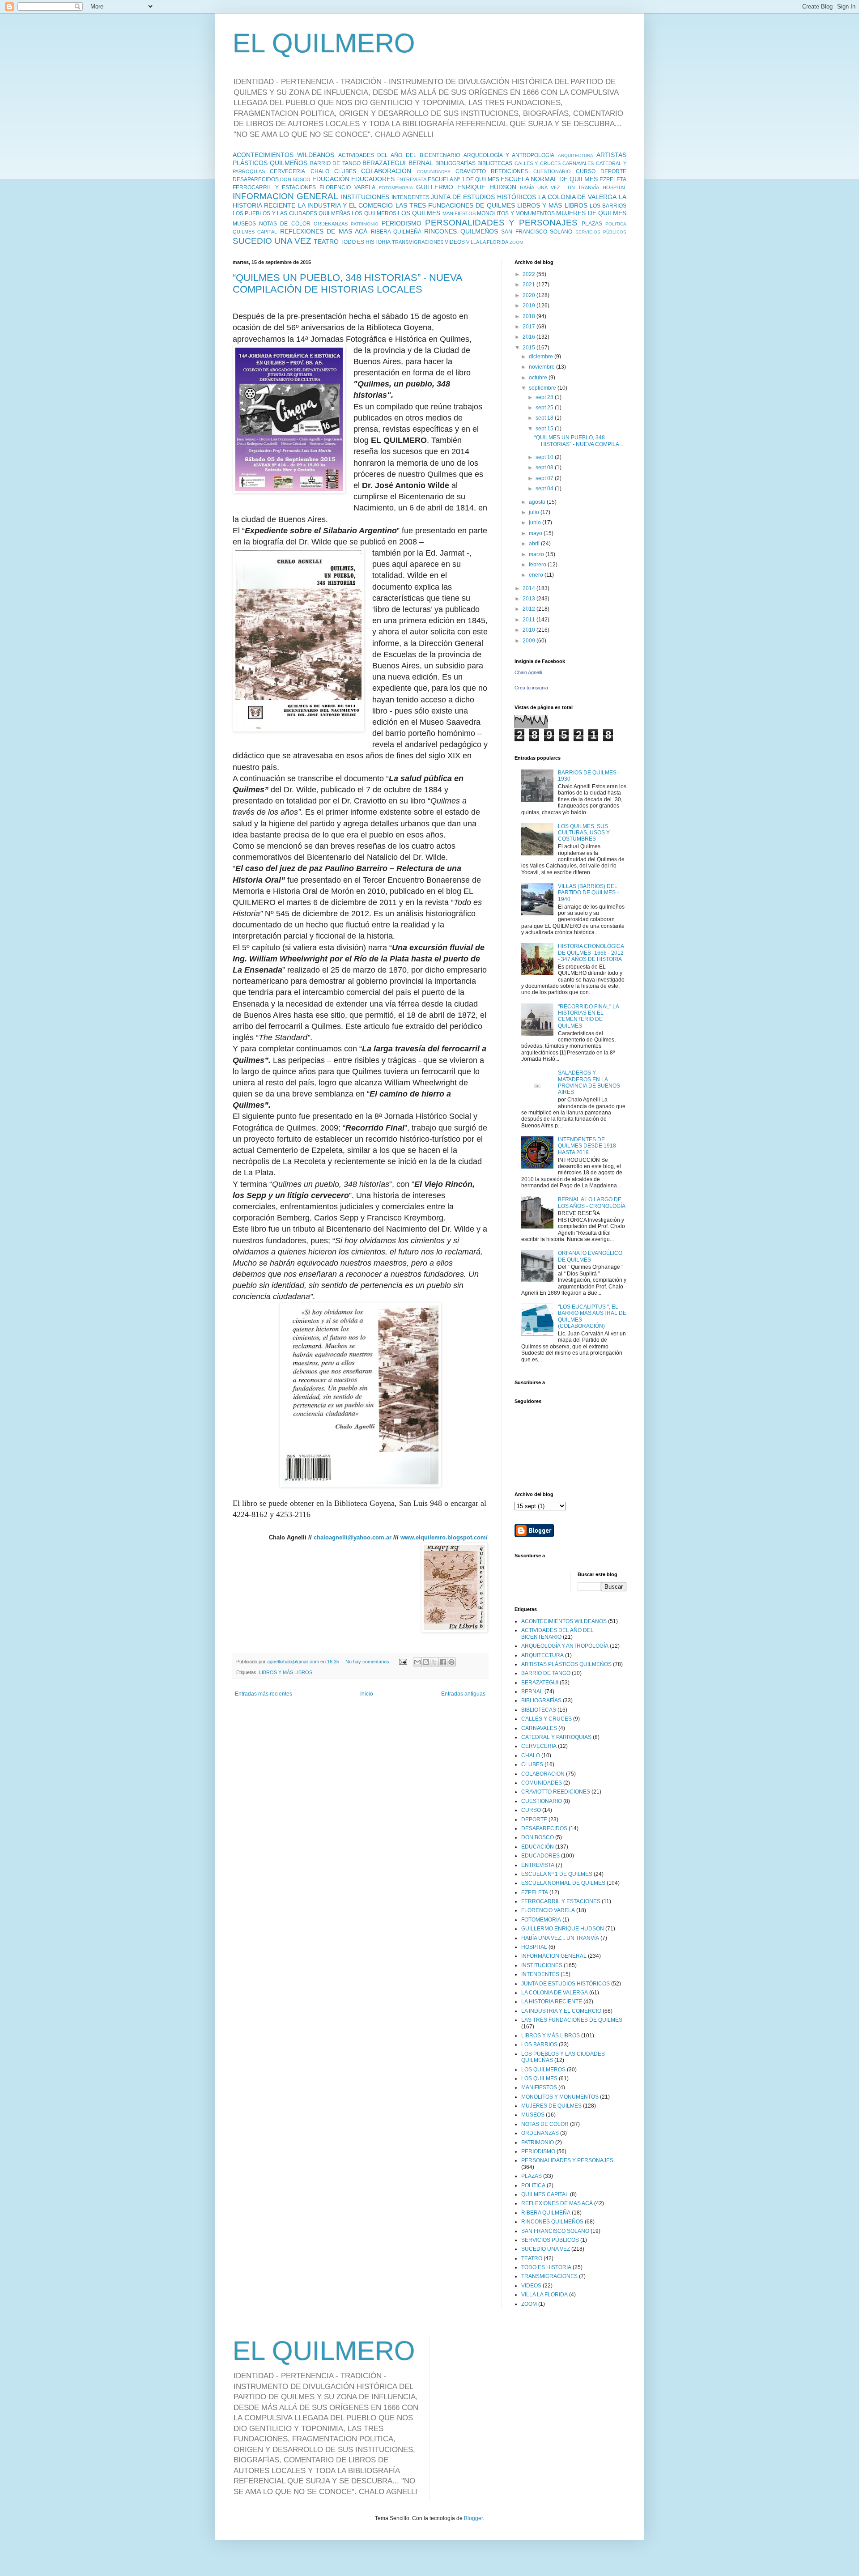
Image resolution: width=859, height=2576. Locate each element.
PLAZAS (592, 224)
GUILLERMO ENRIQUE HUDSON (466, 187)
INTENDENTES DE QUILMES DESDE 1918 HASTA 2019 (587, 1146)
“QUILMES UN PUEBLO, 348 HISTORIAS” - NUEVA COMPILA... (579, 441)
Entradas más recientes (264, 1694)
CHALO (320, 171)
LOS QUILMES (419, 213)
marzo (537, 554)
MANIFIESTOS (459, 213)
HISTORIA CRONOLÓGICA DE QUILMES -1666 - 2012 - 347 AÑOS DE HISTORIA (591, 953)
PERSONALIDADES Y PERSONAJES (501, 223)
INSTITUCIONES (365, 197)
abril (535, 544)
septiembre (543, 388)
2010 (529, 630)
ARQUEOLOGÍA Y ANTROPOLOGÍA (509, 155)
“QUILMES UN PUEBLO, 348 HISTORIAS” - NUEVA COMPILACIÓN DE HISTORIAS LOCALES (347, 283)
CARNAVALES (578, 163)
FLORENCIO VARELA (347, 187)
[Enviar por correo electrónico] (417, 1662)
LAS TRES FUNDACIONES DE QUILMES (455, 205)
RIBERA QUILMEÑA (396, 232)
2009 (529, 641)
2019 (529, 306)
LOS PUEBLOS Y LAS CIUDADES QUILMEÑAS (291, 213)
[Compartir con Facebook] (443, 1662)
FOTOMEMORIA (396, 188)
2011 (529, 620)
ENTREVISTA (411, 179)
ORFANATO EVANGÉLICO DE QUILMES (590, 1256)
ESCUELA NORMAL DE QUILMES (549, 179)
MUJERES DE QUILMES (591, 213)
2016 (529, 337)
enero (537, 575)
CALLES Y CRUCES (538, 163)
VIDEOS (455, 242)
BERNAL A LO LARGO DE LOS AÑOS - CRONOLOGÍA (592, 1203)
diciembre (542, 357)
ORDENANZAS (331, 224)
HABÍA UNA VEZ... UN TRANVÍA (559, 187)
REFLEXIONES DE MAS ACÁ (324, 231)
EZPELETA (613, 179)
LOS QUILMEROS (374, 213)
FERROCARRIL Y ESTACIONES (274, 187)
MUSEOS (244, 224)
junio (536, 523)
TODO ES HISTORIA (366, 242)
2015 (529, 348)
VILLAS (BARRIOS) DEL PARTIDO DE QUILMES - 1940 (588, 893)
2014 (529, 588)
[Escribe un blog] (426, 1662)
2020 (529, 295)
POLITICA (616, 224)
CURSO (586, 171)
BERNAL (421, 163)
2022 (529, 274)
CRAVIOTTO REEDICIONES (492, 171)
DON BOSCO (295, 179)
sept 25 (545, 408)
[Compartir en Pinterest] (451, 1662)
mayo (536, 533)
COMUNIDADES (434, 172)
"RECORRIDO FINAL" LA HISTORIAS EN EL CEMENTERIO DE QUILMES (588, 1016)
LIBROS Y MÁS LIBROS (552, 205)
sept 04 (545, 489)
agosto (538, 502)
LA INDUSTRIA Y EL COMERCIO (346, 205)
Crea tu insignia (531, 688)
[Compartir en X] (434, 1662)
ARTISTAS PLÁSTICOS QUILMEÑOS (566, 1664)
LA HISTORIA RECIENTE (552, 2002)
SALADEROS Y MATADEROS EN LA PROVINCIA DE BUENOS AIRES (589, 1082)
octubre (539, 378)
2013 (529, 599)
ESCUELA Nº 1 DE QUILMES (464, 179)
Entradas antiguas (463, 1694)
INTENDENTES (410, 197)
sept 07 (545, 478)
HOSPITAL (614, 187)
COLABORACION (386, 171)
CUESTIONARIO (552, 171)
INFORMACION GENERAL (285, 196)
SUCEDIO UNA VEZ (272, 241)
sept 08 (545, 468)
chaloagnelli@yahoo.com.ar (353, 1537)
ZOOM (516, 242)
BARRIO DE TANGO (335, 163)
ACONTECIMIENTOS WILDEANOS (283, 155)
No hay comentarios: (369, 1662)
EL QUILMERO (324, 43)
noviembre (542, 367)
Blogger (473, 2518)
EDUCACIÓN (331, 179)
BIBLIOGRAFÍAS (455, 163)
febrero (538, 565)
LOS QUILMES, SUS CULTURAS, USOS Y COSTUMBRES (584, 833)
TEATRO (326, 242)
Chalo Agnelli (528, 672)
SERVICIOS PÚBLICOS (601, 232)
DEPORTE (613, 171)
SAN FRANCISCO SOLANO (537, 232)
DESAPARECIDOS (256, 179)
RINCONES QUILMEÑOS (461, 231)
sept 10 (545, 457)
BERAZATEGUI (384, 163)
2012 (529, 609)
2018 (529, 316)
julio (535, 512)
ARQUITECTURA (576, 155)
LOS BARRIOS (608, 206)
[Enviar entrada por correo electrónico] (403, 1662)
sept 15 (545, 429)
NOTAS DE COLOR (285, 224)
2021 (529, 285)
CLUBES (345, 171)
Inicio (367, 1694)
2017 (529, 327)
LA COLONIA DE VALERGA (578, 197)
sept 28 (545, 397)
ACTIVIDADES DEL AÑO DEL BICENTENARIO (399, 155)
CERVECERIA (287, 171)
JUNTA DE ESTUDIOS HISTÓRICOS (483, 197)
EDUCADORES (373, 179)
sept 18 (545, 418)
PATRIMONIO (365, 224)
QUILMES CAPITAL (255, 232)
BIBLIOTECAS (495, 163)
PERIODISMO (402, 223)
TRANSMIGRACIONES (418, 242)
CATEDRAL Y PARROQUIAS (556, 1737)
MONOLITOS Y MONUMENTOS (516, 213)
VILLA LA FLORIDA (487, 242)
